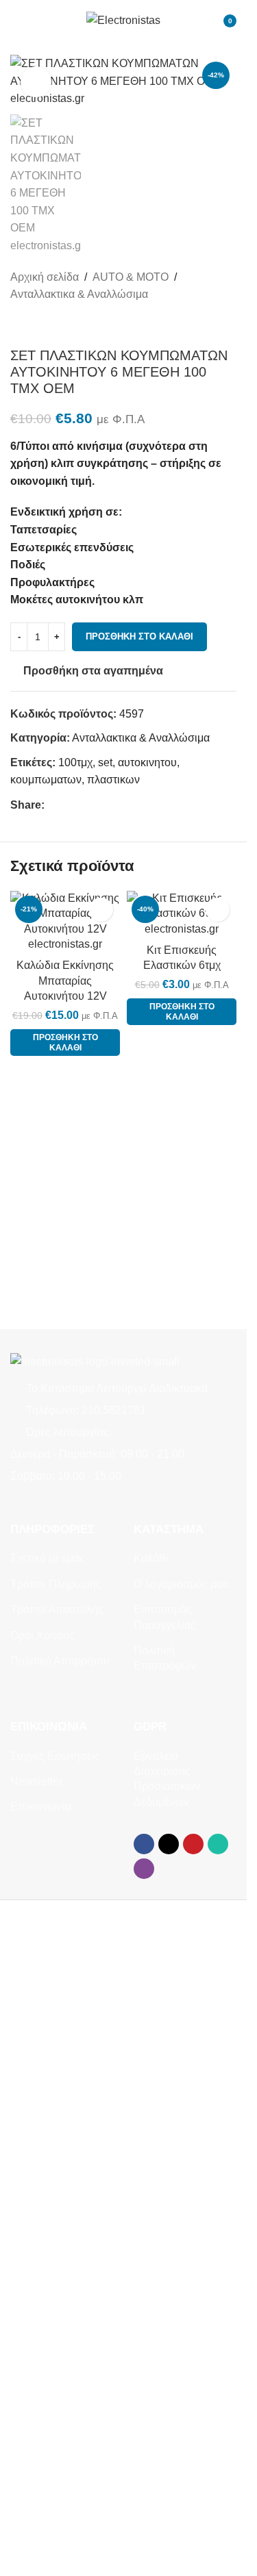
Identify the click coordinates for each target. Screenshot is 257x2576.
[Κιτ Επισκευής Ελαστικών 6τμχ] (182, 914)
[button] (65, 1043)
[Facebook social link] (53, 805)
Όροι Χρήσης (42, 1636)
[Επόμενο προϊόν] (51, 325)
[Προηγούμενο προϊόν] (19, 325)
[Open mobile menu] (16, 21)
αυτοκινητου (147, 762)
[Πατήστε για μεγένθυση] (36, 82)
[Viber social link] (119, 805)
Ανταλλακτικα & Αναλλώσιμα (79, 294)
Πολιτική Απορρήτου (60, 1661)
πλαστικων (113, 780)
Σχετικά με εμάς (48, 1558)
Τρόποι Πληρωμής (56, 1584)
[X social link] (69, 805)
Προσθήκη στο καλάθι (139, 636)
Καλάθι (151, 1558)
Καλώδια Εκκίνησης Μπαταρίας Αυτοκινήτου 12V (65, 981)
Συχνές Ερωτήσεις (55, 1756)
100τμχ (75, 762)
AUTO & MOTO (131, 277)
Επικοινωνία (41, 1807)
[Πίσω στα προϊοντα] (35, 325)
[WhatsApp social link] (102, 805)
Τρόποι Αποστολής (57, 1609)
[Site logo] (123, 20)
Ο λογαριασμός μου (181, 1584)
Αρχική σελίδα (45, 277)
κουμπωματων (46, 780)
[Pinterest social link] (86, 805)
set (105, 762)
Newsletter (36, 1781)
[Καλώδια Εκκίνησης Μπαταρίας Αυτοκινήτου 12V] (65, 922)
